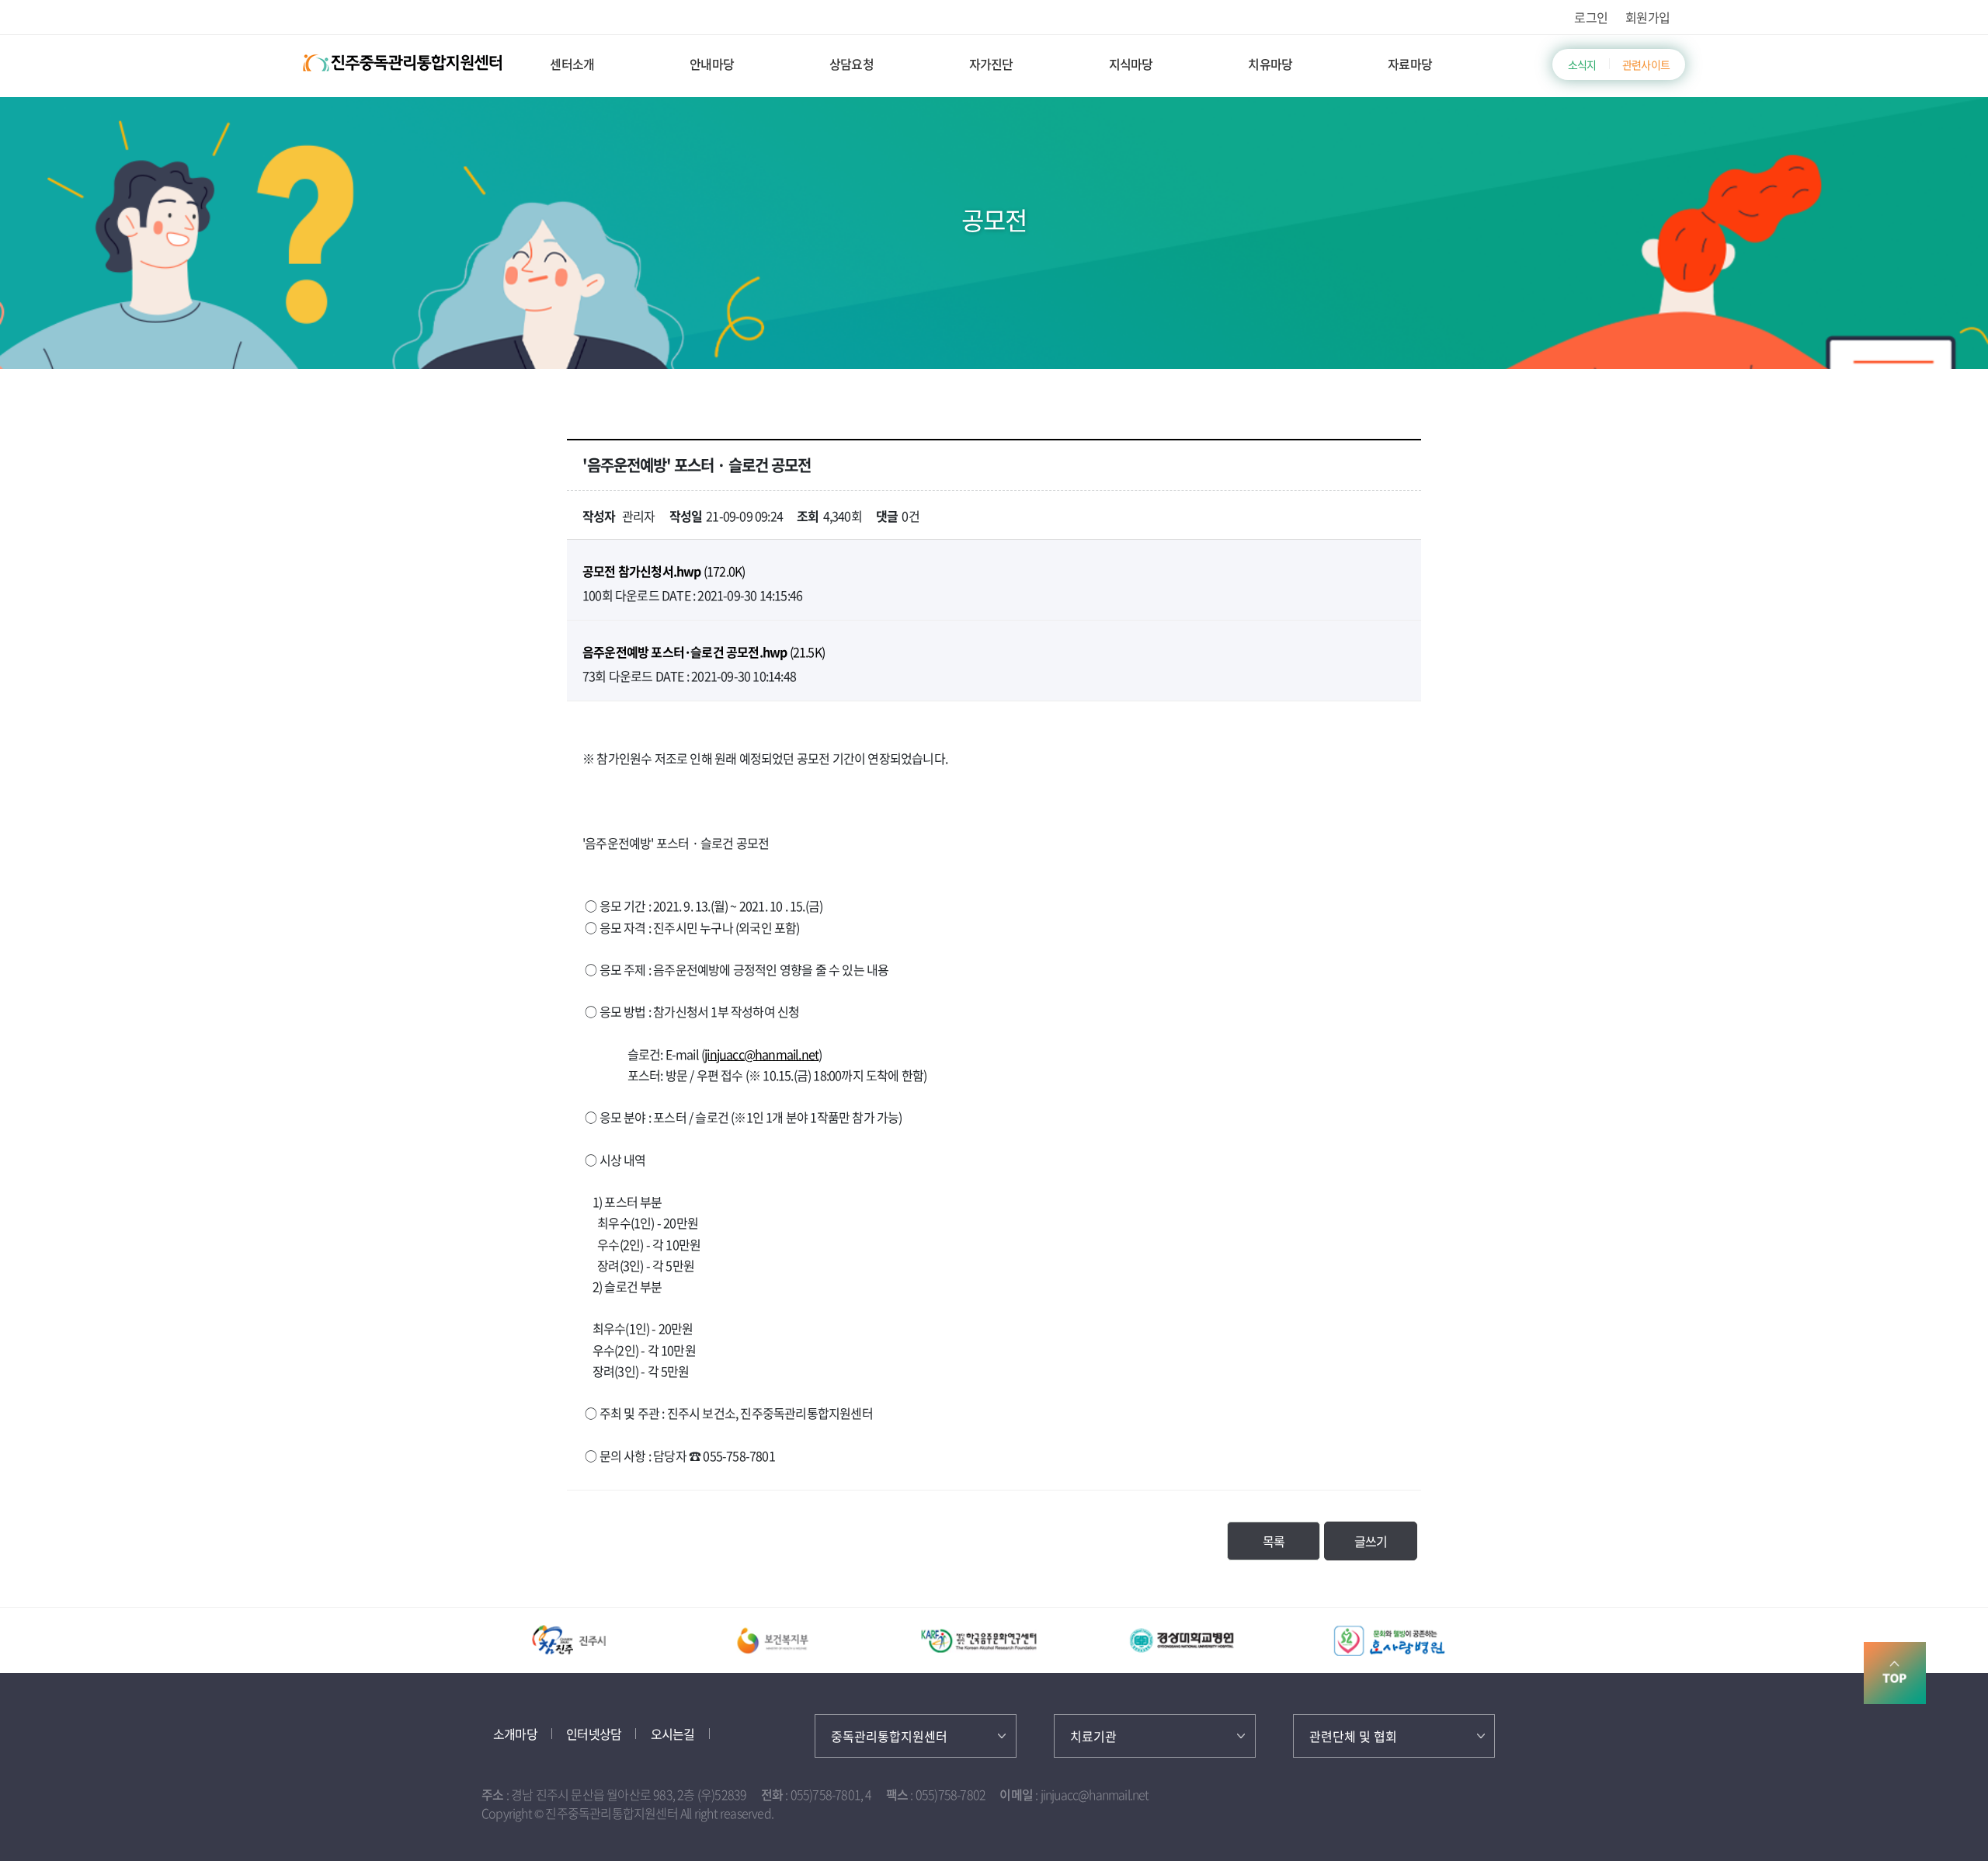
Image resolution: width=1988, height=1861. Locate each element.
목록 (1274, 1541)
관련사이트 (1646, 64)
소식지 (1582, 64)
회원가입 (1647, 17)
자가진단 (991, 64)
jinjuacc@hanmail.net (761, 1054)
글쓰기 (1371, 1541)
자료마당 (1410, 64)
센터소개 (572, 64)
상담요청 (852, 64)
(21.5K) (704, 652)
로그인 (1591, 17)
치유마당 (1270, 64)
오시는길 (673, 1734)
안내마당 (712, 64)
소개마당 (515, 1734)
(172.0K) (664, 571)
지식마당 (1131, 64)
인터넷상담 (594, 1734)
